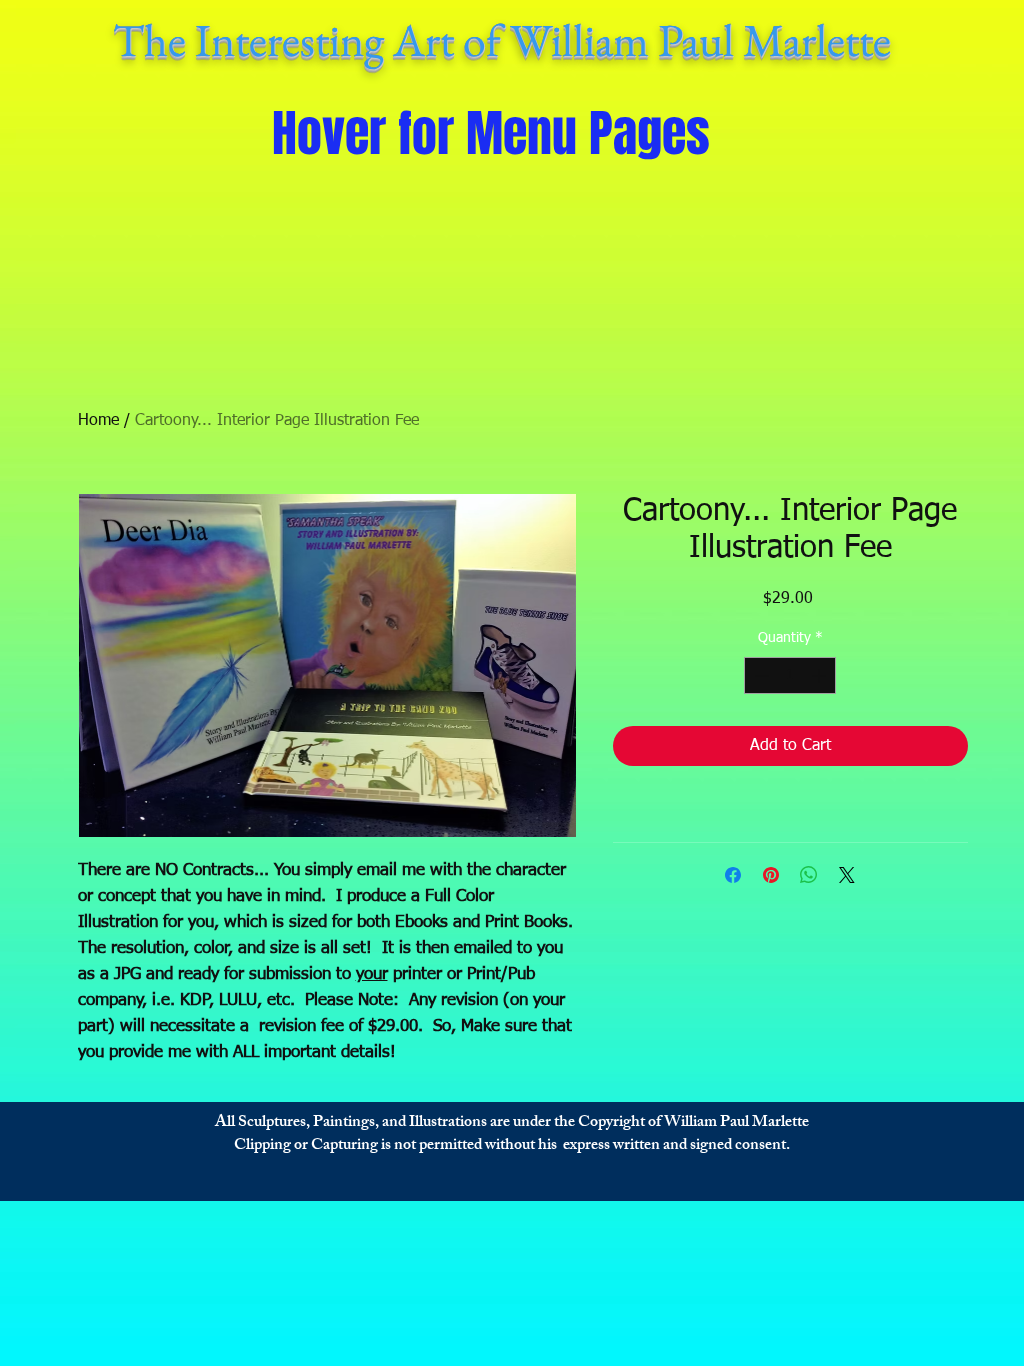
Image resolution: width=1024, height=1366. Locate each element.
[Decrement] (759, 675)
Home (98, 421)
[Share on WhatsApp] (809, 875)
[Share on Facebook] (733, 875)
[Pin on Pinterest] (771, 875)
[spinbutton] (790, 675)
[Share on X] (847, 875)
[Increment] (820, 675)
